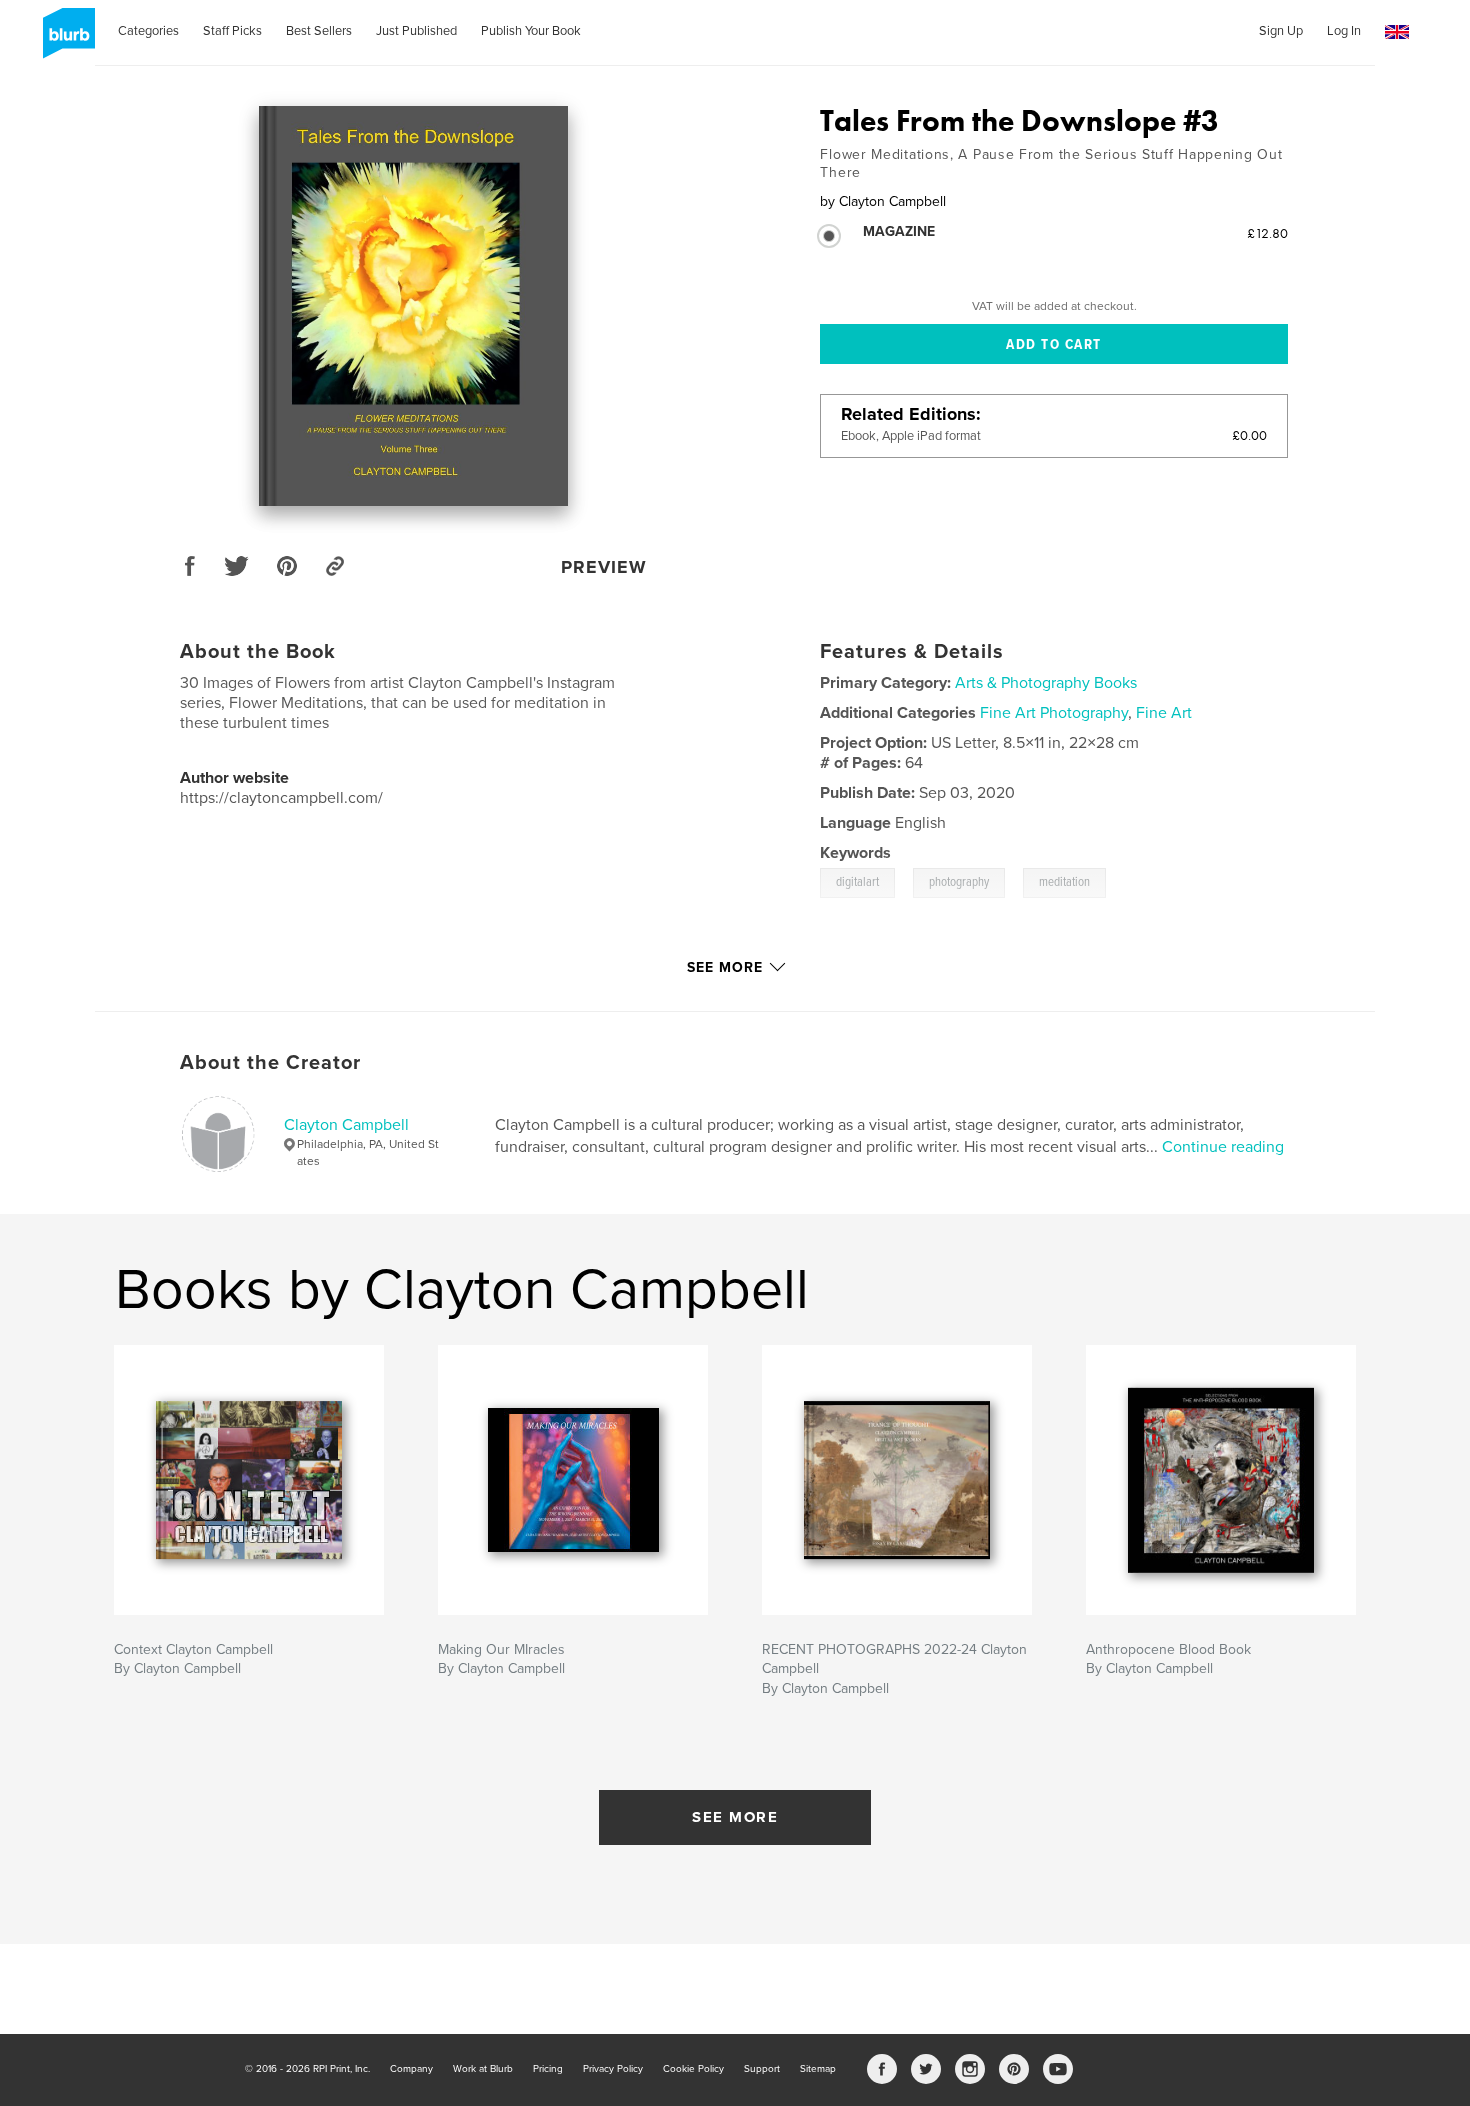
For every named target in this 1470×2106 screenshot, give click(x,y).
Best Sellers (319, 31)
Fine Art (1164, 713)
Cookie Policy (693, 2069)
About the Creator (270, 1063)
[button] (1397, 32)
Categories (148, 31)
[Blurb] (65, 41)
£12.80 (1267, 233)
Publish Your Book (531, 31)
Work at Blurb (483, 2069)
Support (762, 2069)
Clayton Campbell (346, 1125)
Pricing (548, 2069)
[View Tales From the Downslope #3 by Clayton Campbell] (413, 306)
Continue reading (1223, 1147)
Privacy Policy (613, 2069)
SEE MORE (735, 1817)
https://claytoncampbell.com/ (281, 798)
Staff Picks (232, 31)
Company (411, 2069)
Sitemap (818, 2069)
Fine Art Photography (1054, 713)
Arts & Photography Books (1046, 683)
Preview (604, 567)
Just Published (416, 31)
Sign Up (1281, 31)
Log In (1344, 31)
